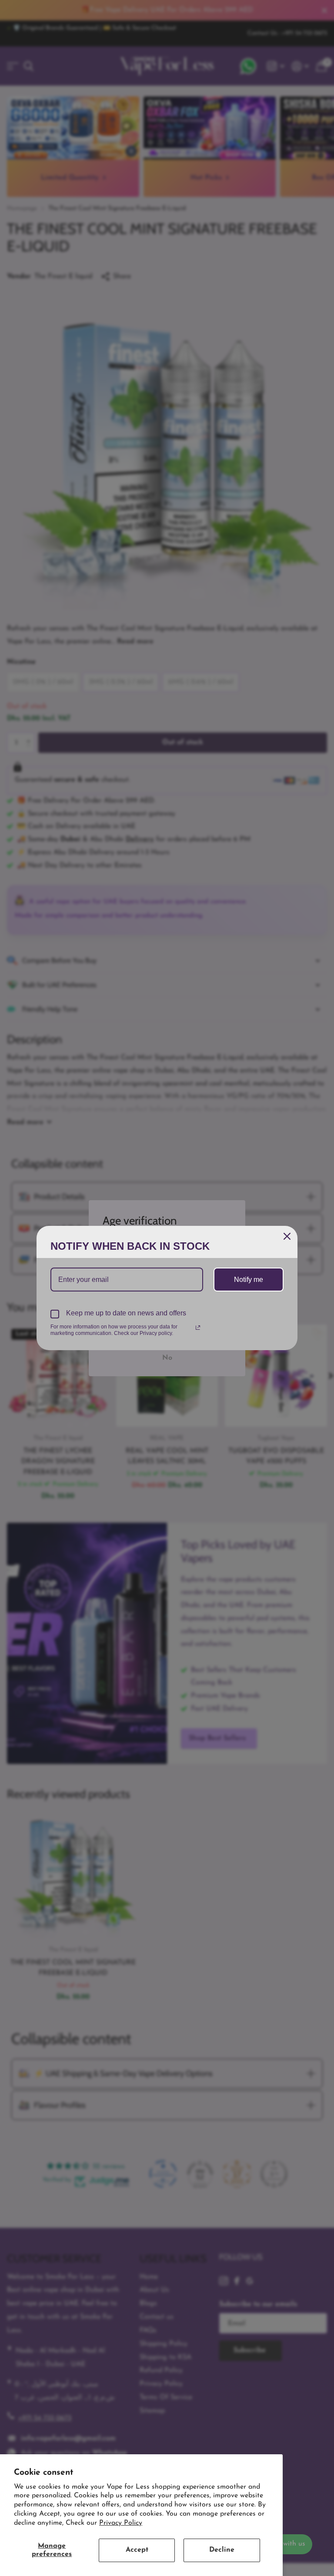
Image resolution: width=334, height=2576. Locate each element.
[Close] (287, 1236)
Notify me (249, 1280)
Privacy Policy (121, 2523)
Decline (222, 2550)
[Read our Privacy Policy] (198, 1328)
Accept (137, 2550)
